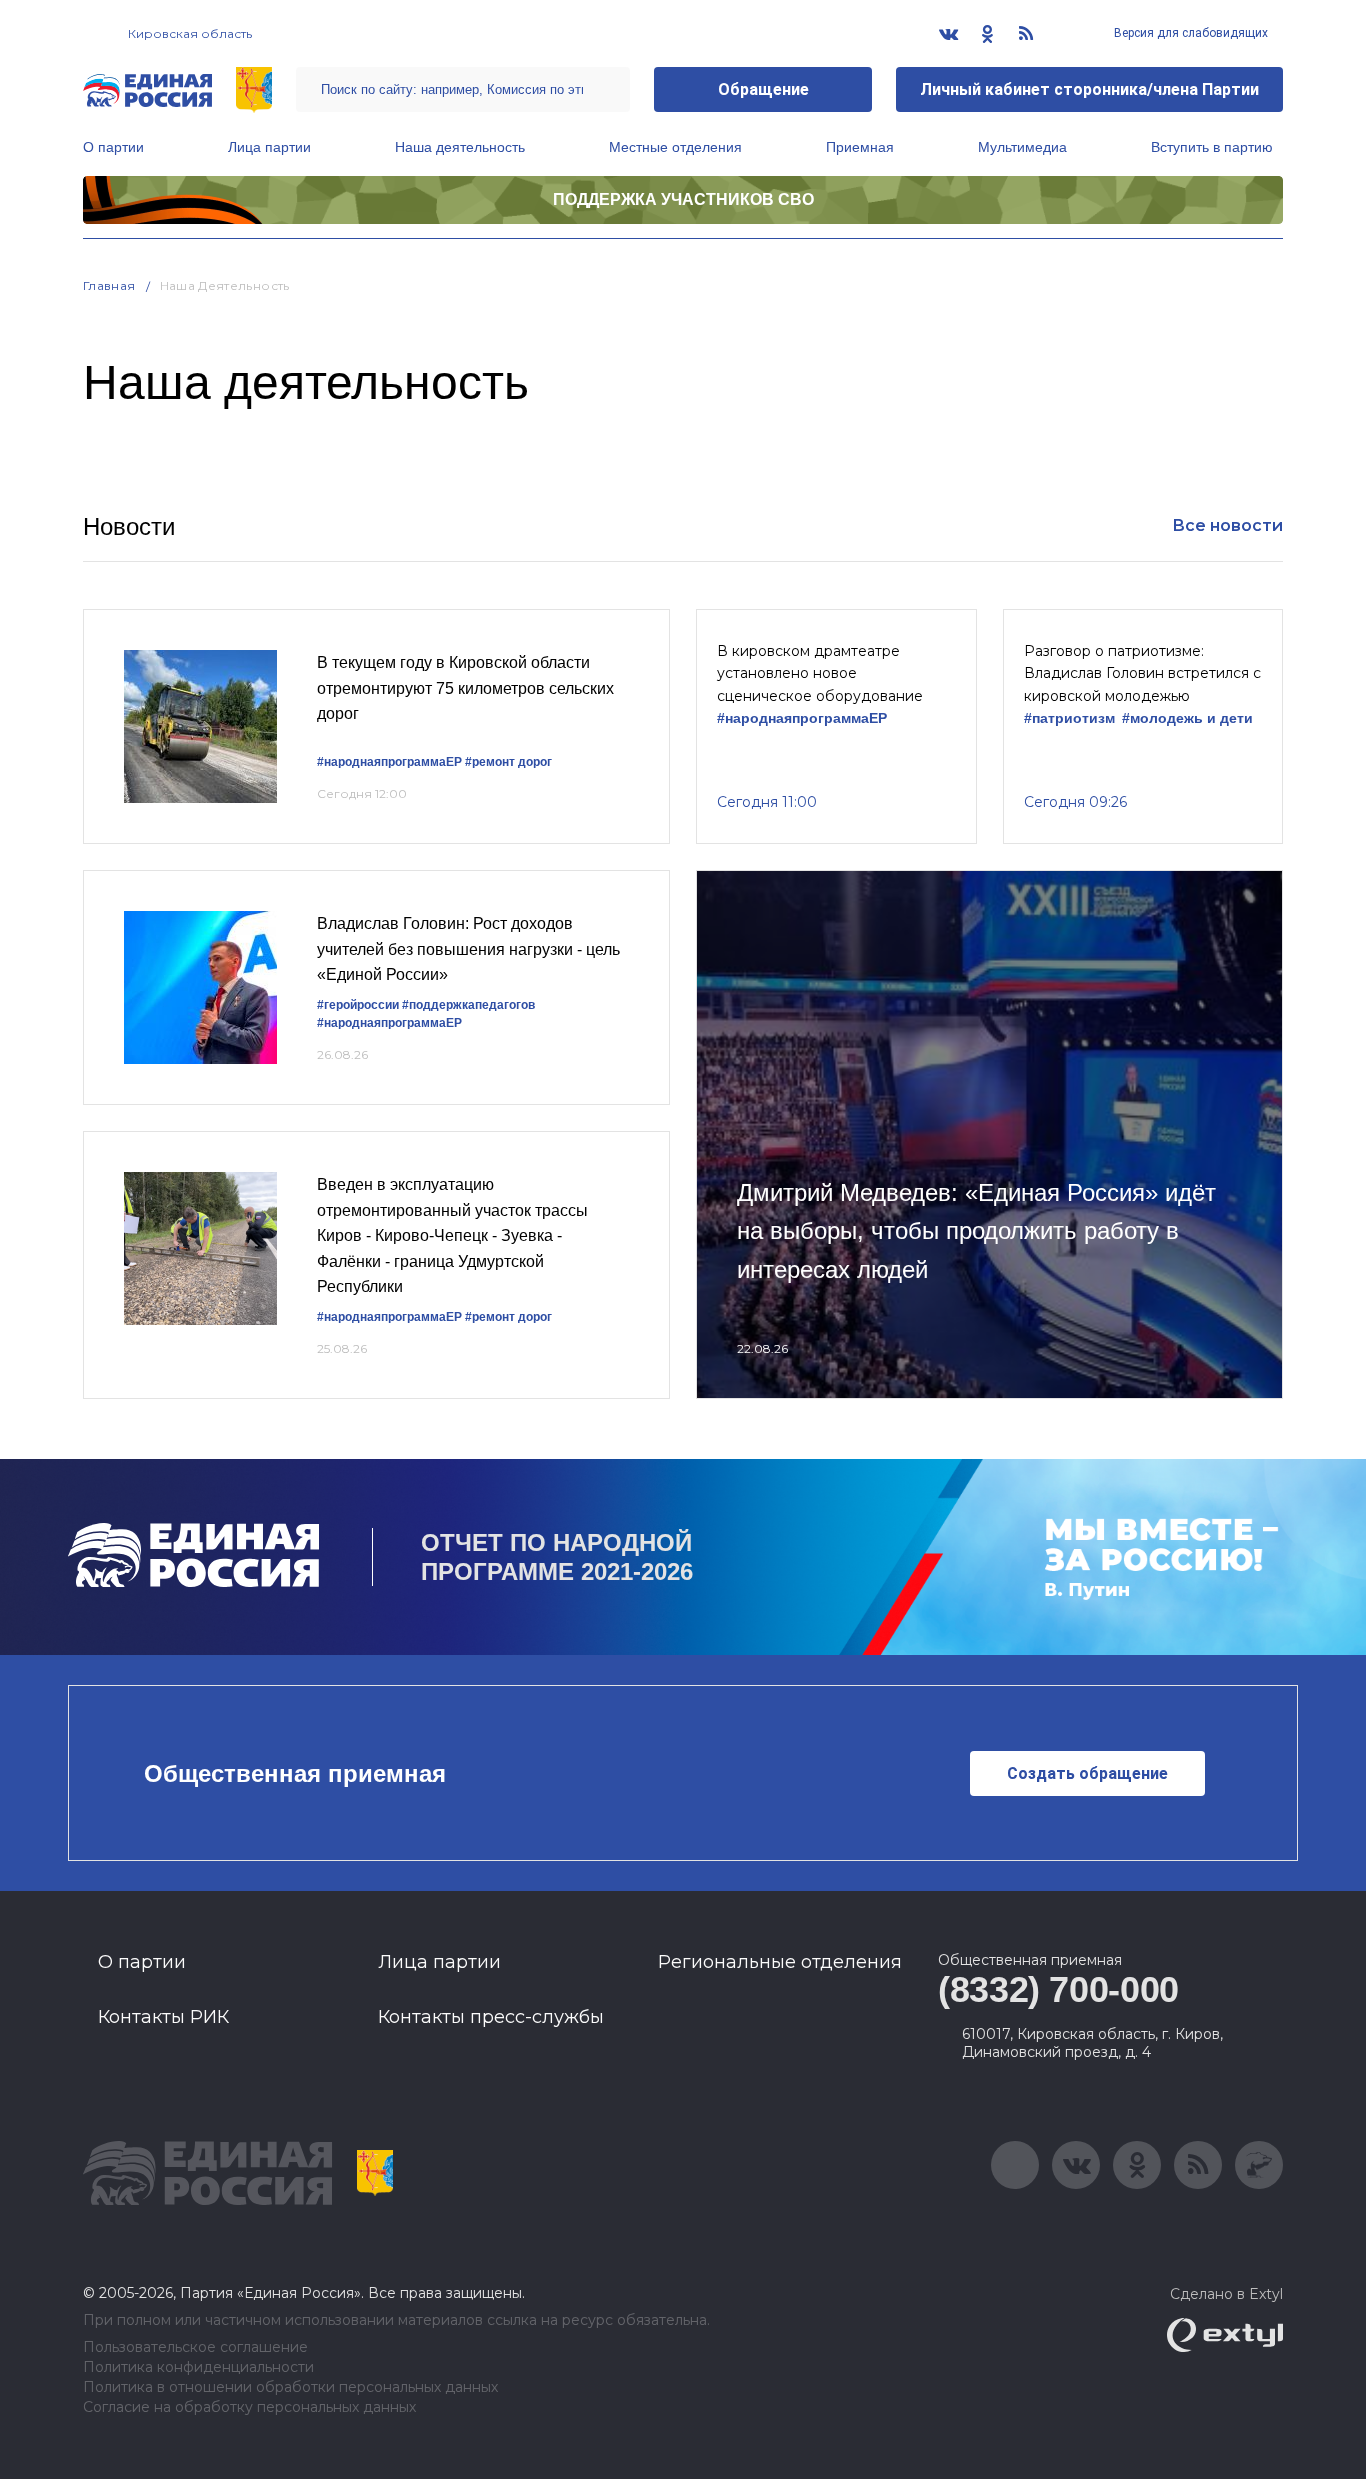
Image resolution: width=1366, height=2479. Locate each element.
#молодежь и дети (1187, 718)
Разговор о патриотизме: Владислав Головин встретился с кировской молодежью (1142, 673)
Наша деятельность (460, 147)
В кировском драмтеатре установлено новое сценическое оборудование (820, 673)
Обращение (763, 89)
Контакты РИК (163, 2017)
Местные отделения (675, 147)
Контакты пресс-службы (491, 2017)
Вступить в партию (1212, 147)
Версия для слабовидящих (1189, 33)
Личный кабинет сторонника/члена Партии (1089, 89)
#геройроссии (358, 1005)
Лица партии (269, 147)
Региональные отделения (780, 1962)
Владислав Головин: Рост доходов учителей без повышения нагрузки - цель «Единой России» (468, 949)
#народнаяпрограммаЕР (389, 762)
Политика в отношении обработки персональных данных (290, 2387)
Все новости (1227, 525)
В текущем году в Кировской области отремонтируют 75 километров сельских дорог (465, 688)
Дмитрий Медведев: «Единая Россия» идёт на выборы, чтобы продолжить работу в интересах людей (976, 1231)
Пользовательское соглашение (195, 2347)
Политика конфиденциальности (198, 2367)
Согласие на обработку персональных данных (249, 2407)
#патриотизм (1069, 718)
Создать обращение (1087, 1773)
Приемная (860, 147)
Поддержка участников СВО (683, 199)
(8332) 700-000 (1058, 1989)
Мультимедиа (1022, 147)
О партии (113, 147)
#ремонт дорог (508, 762)
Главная (109, 285)
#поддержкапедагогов (468, 1005)
